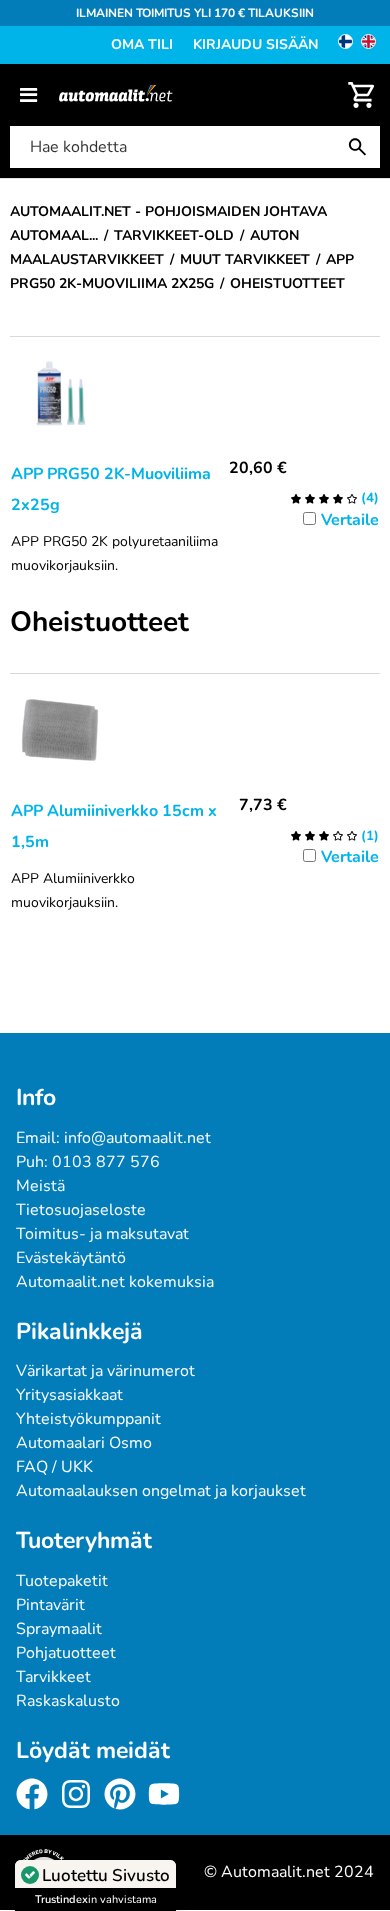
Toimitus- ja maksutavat (102, 1234)
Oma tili (142, 44)
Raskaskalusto (68, 1701)
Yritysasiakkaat (69, 1395)
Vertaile (350, 520)
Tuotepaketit (62, 1581)
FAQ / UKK (54, 1467)
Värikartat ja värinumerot (105, 1371)
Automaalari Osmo (84, 1443)
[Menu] (28, 95)
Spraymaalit (59, 1629)
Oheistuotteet (99, 623)
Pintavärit (50, 1605)
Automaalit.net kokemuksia (115, 1282)
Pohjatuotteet (66, 1653)
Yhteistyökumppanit (88, 1419)
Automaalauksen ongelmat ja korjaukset (161, 1491)
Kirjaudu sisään (255, 44)
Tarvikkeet (53, 1677)
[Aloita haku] (362, 147)
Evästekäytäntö (71, 1258)
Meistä (40, 1186)
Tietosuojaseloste (81, 1210)
